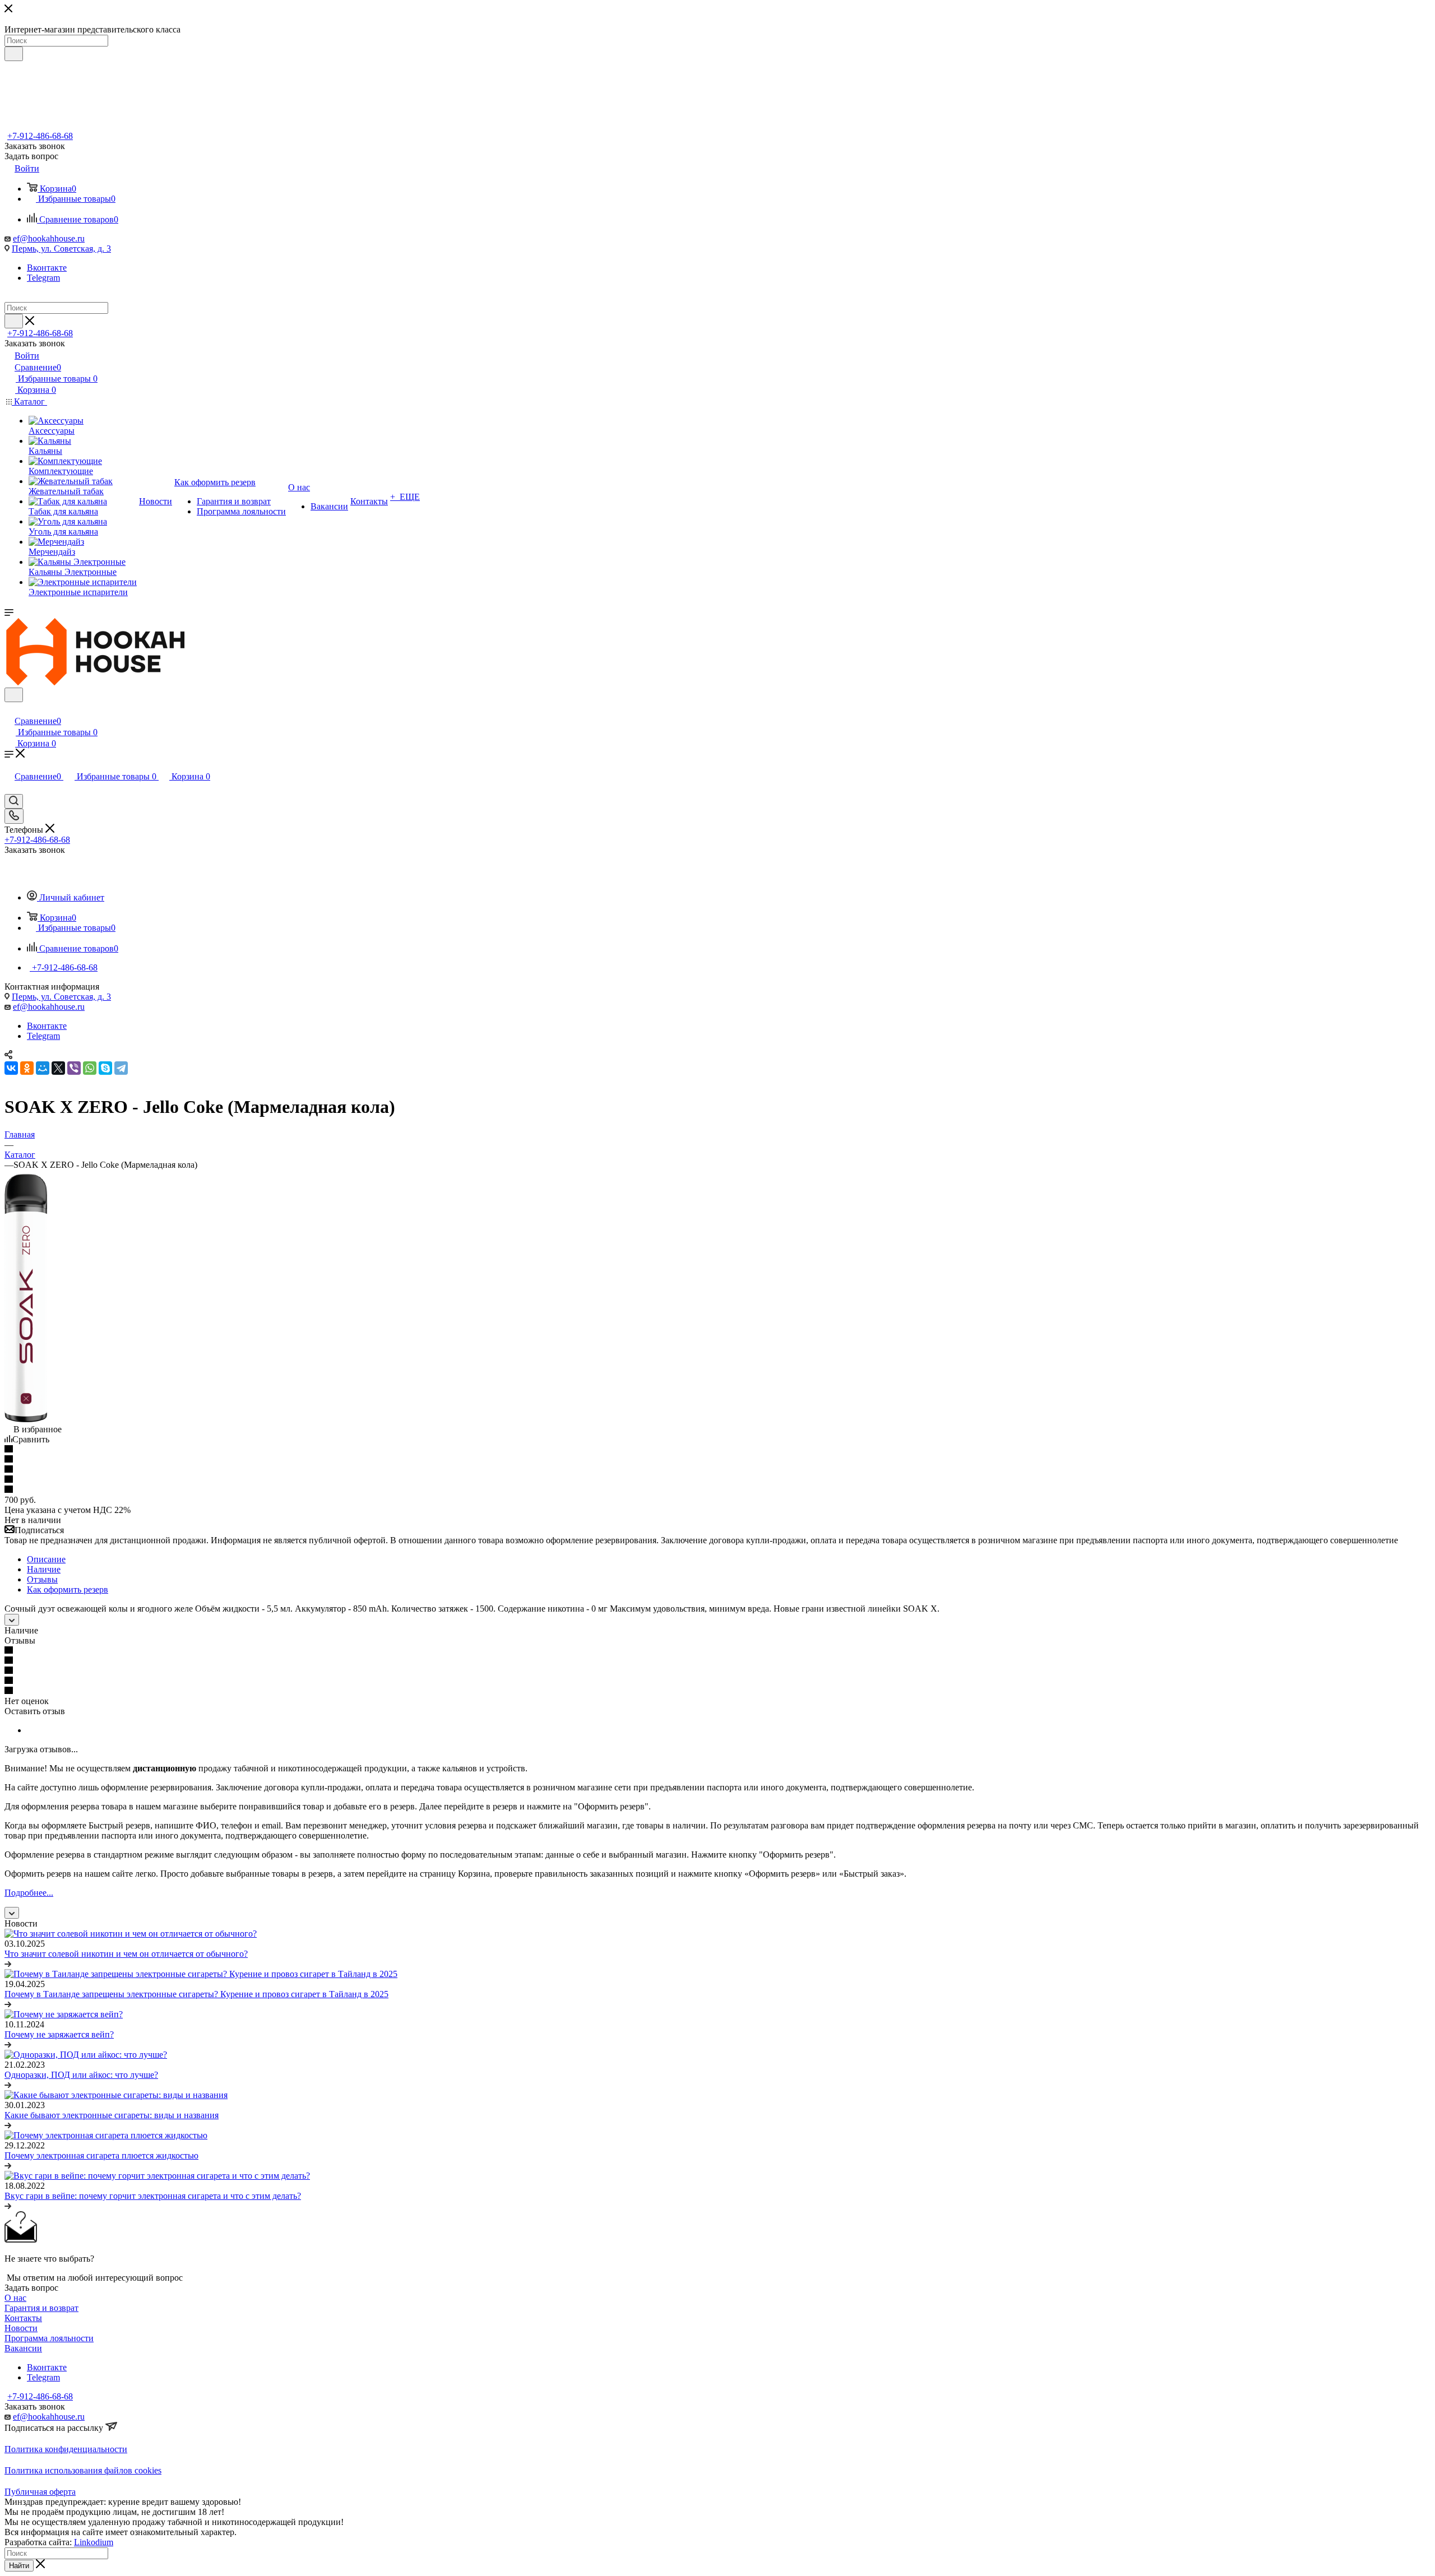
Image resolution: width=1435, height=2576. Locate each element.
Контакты (23, 2318)
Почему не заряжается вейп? (59, 2034)
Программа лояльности (49, 2338)
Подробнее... (29, 1893)
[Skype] (105, 1068)
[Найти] (14, 54)
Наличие (44, 1569)
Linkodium (94, 2542)
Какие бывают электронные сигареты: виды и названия (112, 2115)
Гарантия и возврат (41, 2308)
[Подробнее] (8, 1964)
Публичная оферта (40, 2492)
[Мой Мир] (43, 1068)
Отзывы (42, 1579)
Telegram (43, 278)
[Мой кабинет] (10, 709)
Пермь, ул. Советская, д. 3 (61, 249)
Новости (21, 2328)
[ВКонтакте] (11, 1068)
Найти (19, 2566)
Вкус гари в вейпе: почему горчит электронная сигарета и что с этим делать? (153, 2196)
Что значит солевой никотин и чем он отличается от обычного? (126, 1954)
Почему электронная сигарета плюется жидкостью (101, 2155)
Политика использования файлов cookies (83, 2470)
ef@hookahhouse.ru (49, 238)
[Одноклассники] (27, 1068)
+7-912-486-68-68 (40, 136)
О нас (15, 2298)
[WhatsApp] (90, 1068)
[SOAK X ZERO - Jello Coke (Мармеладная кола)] (26, 1419)
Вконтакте (47, 268)
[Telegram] (121, 1068)
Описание (46, 1559)
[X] (58, 1068)
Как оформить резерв (68, 1589)
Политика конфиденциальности (66, 2449)
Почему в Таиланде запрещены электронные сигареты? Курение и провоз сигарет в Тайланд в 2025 (196, 1994)
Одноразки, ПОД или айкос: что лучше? (81, 2075)
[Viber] (74, 1068)
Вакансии (23, 2348)
